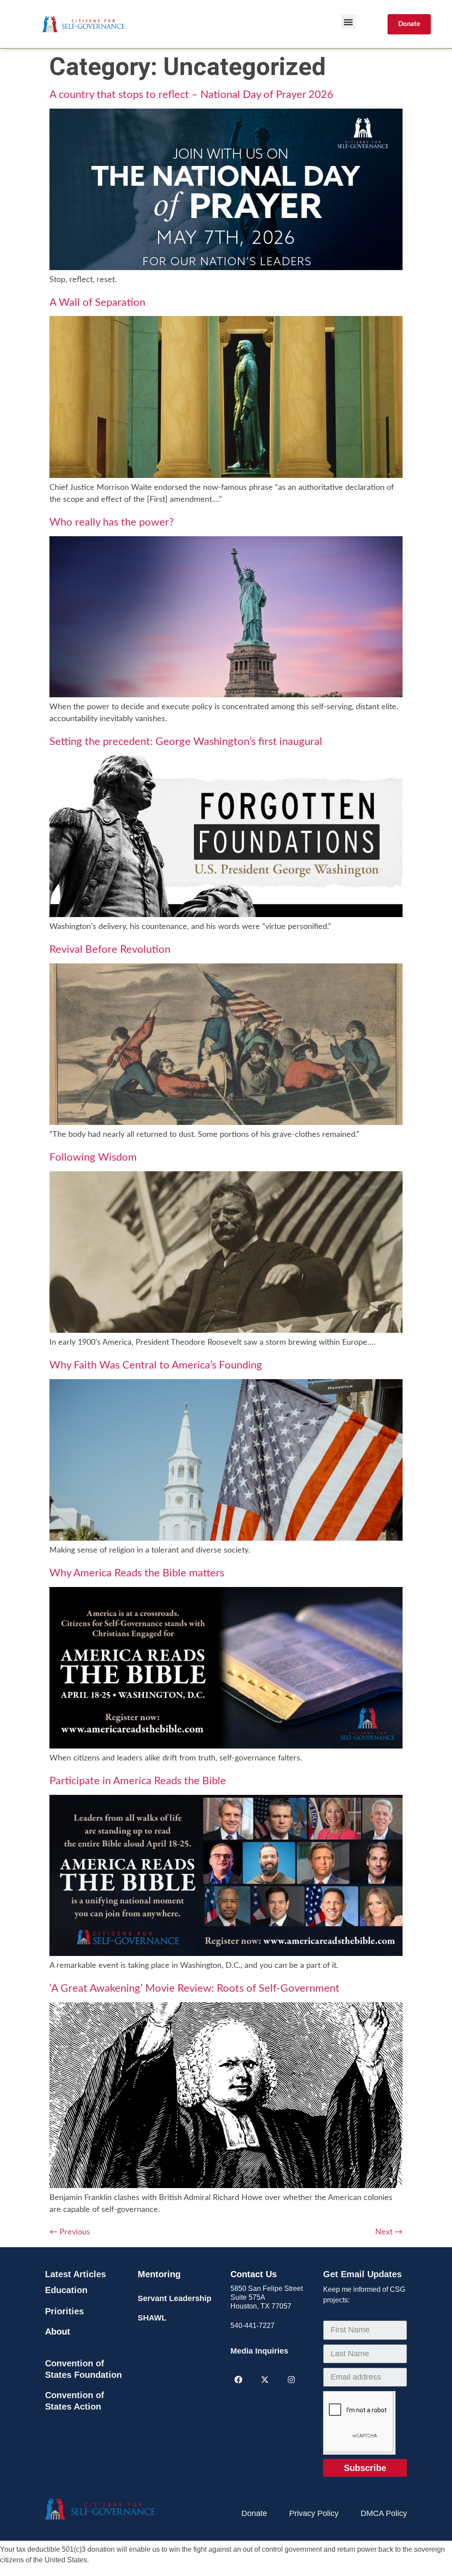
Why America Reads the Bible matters (137, 1573)
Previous (70, 2232)
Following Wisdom (93, 1158)
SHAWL (152, 2318)
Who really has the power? (112, 523)
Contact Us (254, 2274)
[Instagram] (291, 2380)
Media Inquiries (259, 2351)
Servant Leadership (175, 2298)
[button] (348, 22)
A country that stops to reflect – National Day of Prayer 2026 (191, 95)
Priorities (64, 2311)
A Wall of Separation (97, 303)
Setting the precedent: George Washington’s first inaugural (186, 742)
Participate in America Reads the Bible (138, 1781)
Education (66, 2290)
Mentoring (159, 2274)
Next (389, 2232)
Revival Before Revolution (110, 950)
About (58, 2332)
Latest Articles (75, 2274)
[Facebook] (238, 2380)
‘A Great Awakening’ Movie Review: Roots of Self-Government (194, 1989)
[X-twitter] (265, 2380)
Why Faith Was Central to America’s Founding (156, 1365)
